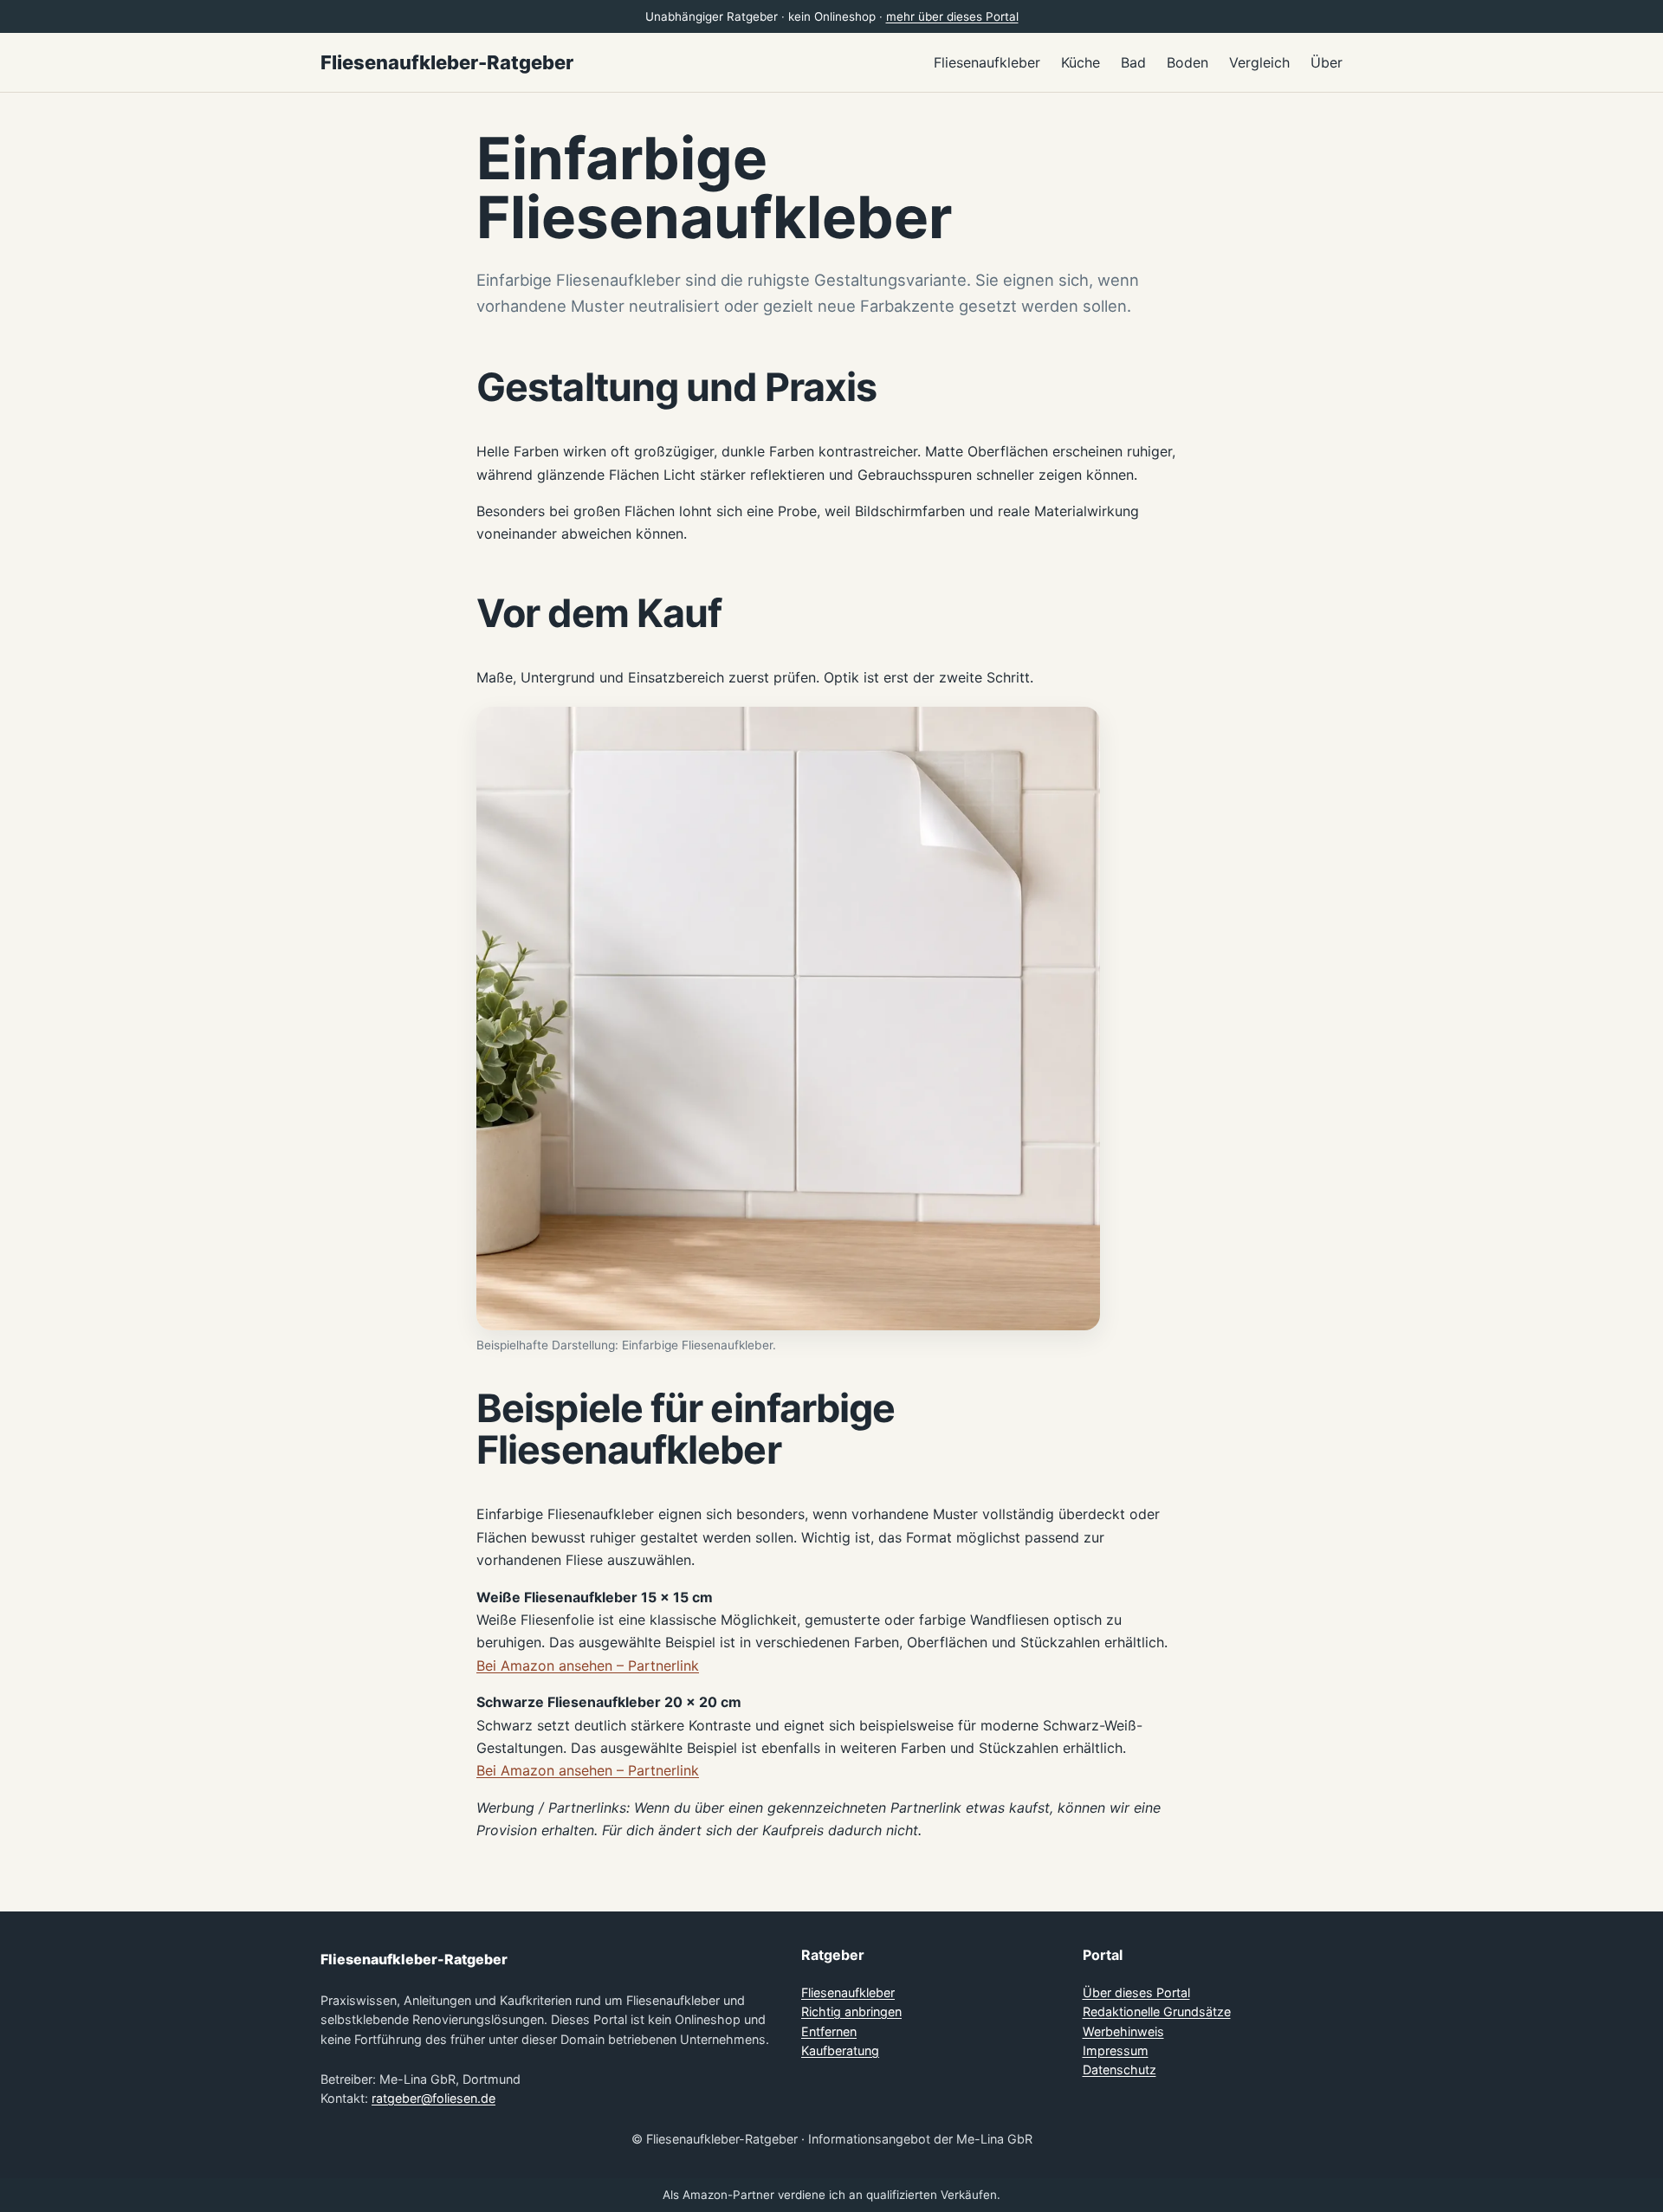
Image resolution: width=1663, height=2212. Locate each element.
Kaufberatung (840, 2050)
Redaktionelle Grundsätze (1157, 2011)
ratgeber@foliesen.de (434, 2098)
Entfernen (829, 2031)
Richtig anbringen (851, 2011)
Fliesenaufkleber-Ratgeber (447, 62)
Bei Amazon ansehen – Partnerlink (588, 1665)
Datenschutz (1119, 2070)
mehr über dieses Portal (952, 16)
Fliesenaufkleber (848, 1992)
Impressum (1116, 2050)
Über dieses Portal (1136, 1992)
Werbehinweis (1123, 2031)
